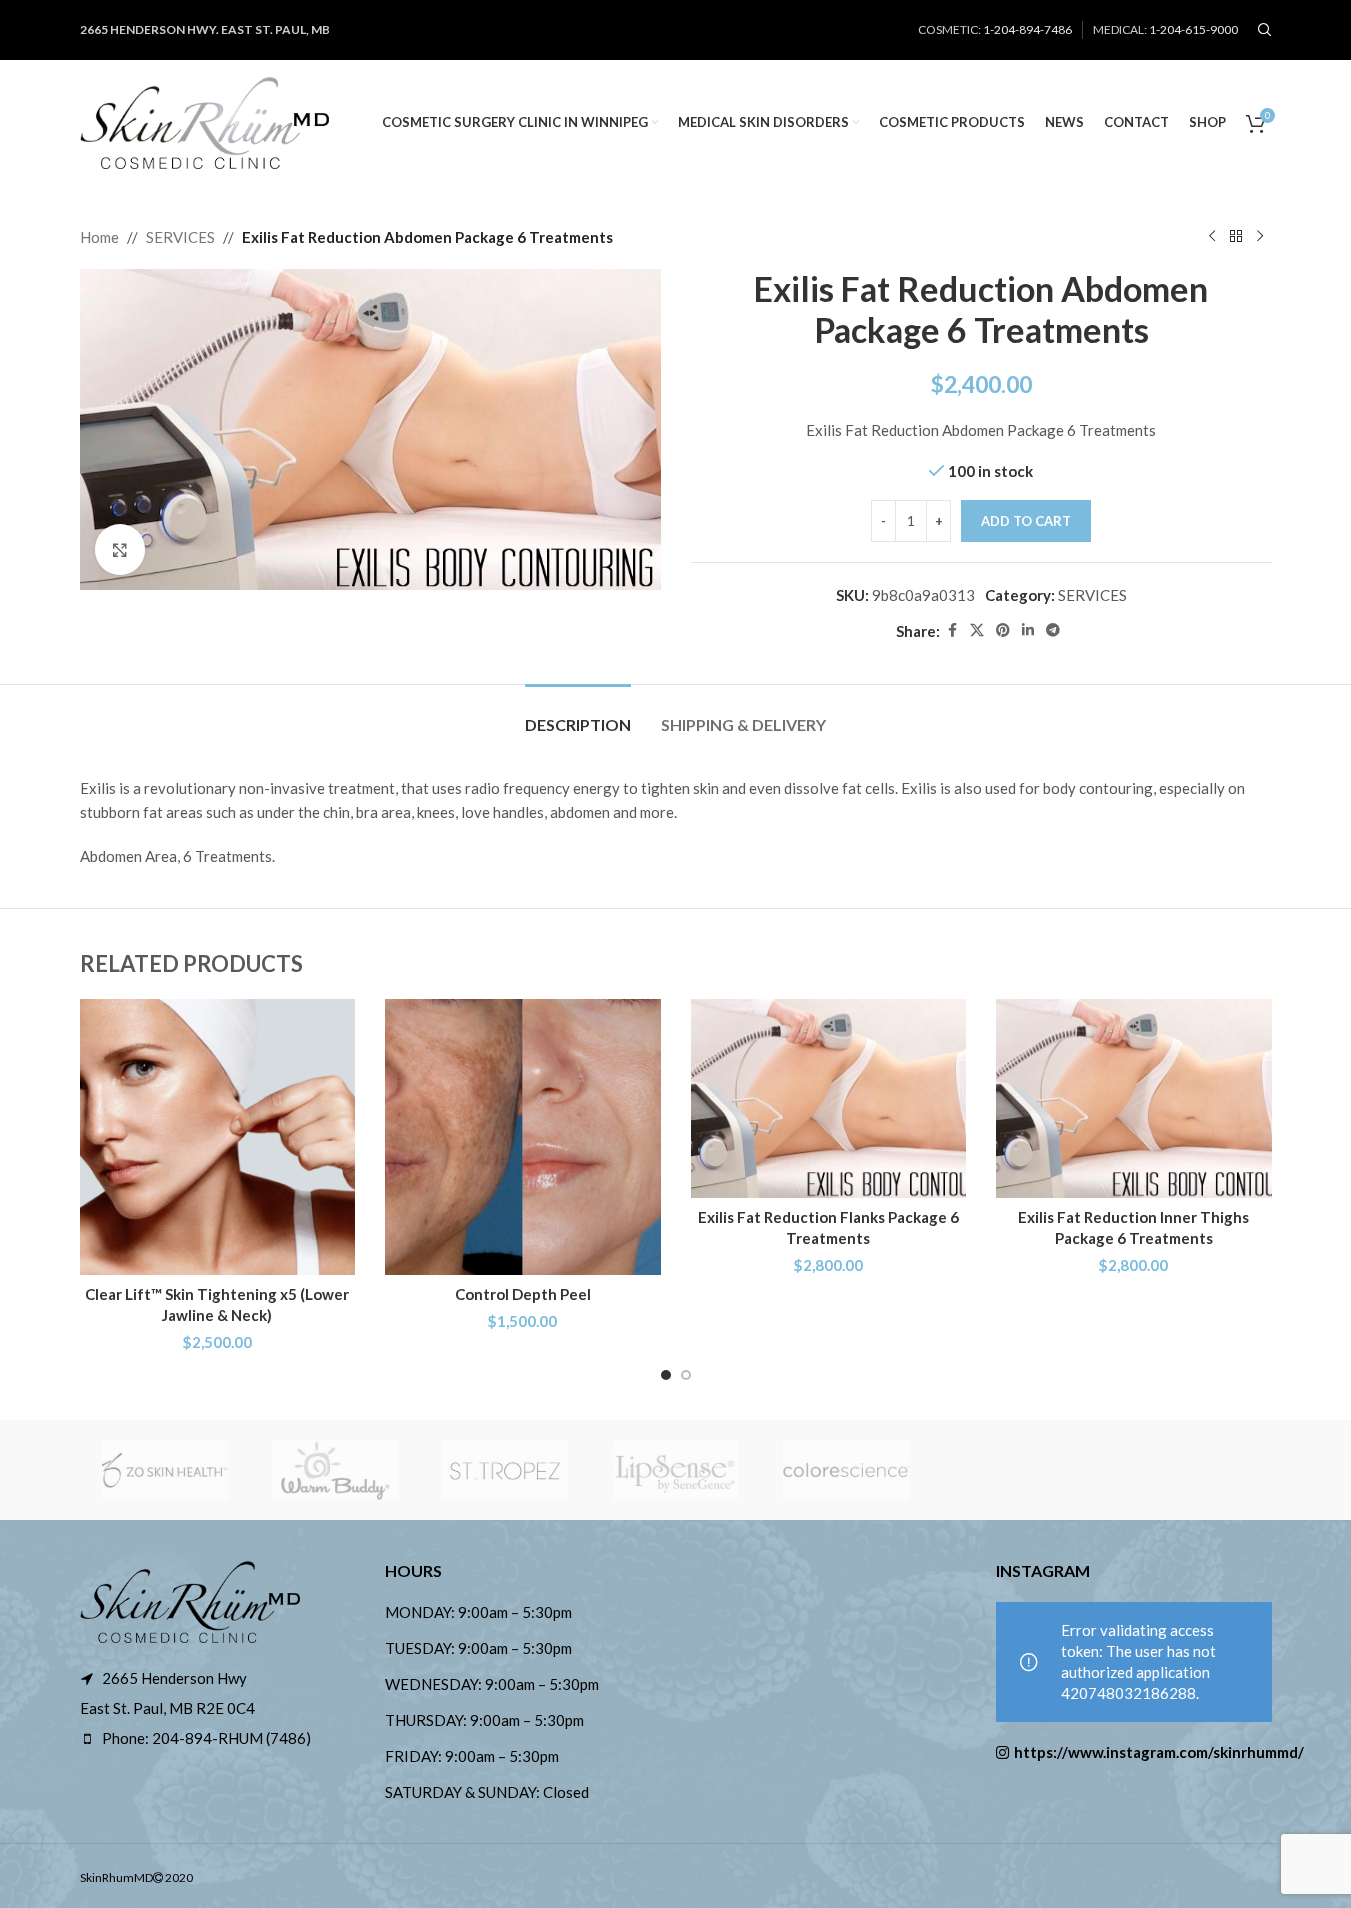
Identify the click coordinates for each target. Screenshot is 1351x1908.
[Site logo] (205, 120)
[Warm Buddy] (335, 1470)
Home (99, 237)
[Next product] (1260, 237)
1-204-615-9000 (1193, 29)
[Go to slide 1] (666, 1375)
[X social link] (977, 630)
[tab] (578, 714)
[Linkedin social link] (1028, 630)
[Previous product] (1212, 237)
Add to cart (1026, 521)
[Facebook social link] (952, 630)
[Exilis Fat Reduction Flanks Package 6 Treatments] (829, 1098)
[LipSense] (675, 1470)
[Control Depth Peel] (523, 1137)
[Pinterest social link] (1003, 630)
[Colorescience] (846, 1470)
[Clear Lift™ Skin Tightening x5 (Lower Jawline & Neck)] (218, 1137)
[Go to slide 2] (686, 1375)
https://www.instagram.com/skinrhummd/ (1143, 1752)
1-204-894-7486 (1027, 29)
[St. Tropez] (505, 1470)
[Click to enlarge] (120, 549)
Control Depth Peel (523, 1294)
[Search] (1265, 30)
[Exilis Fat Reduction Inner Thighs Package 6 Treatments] (1134, 1098)
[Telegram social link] (1053, 630)
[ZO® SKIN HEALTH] (165, 1470)
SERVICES (180, 237)
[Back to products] (1236, 237)
